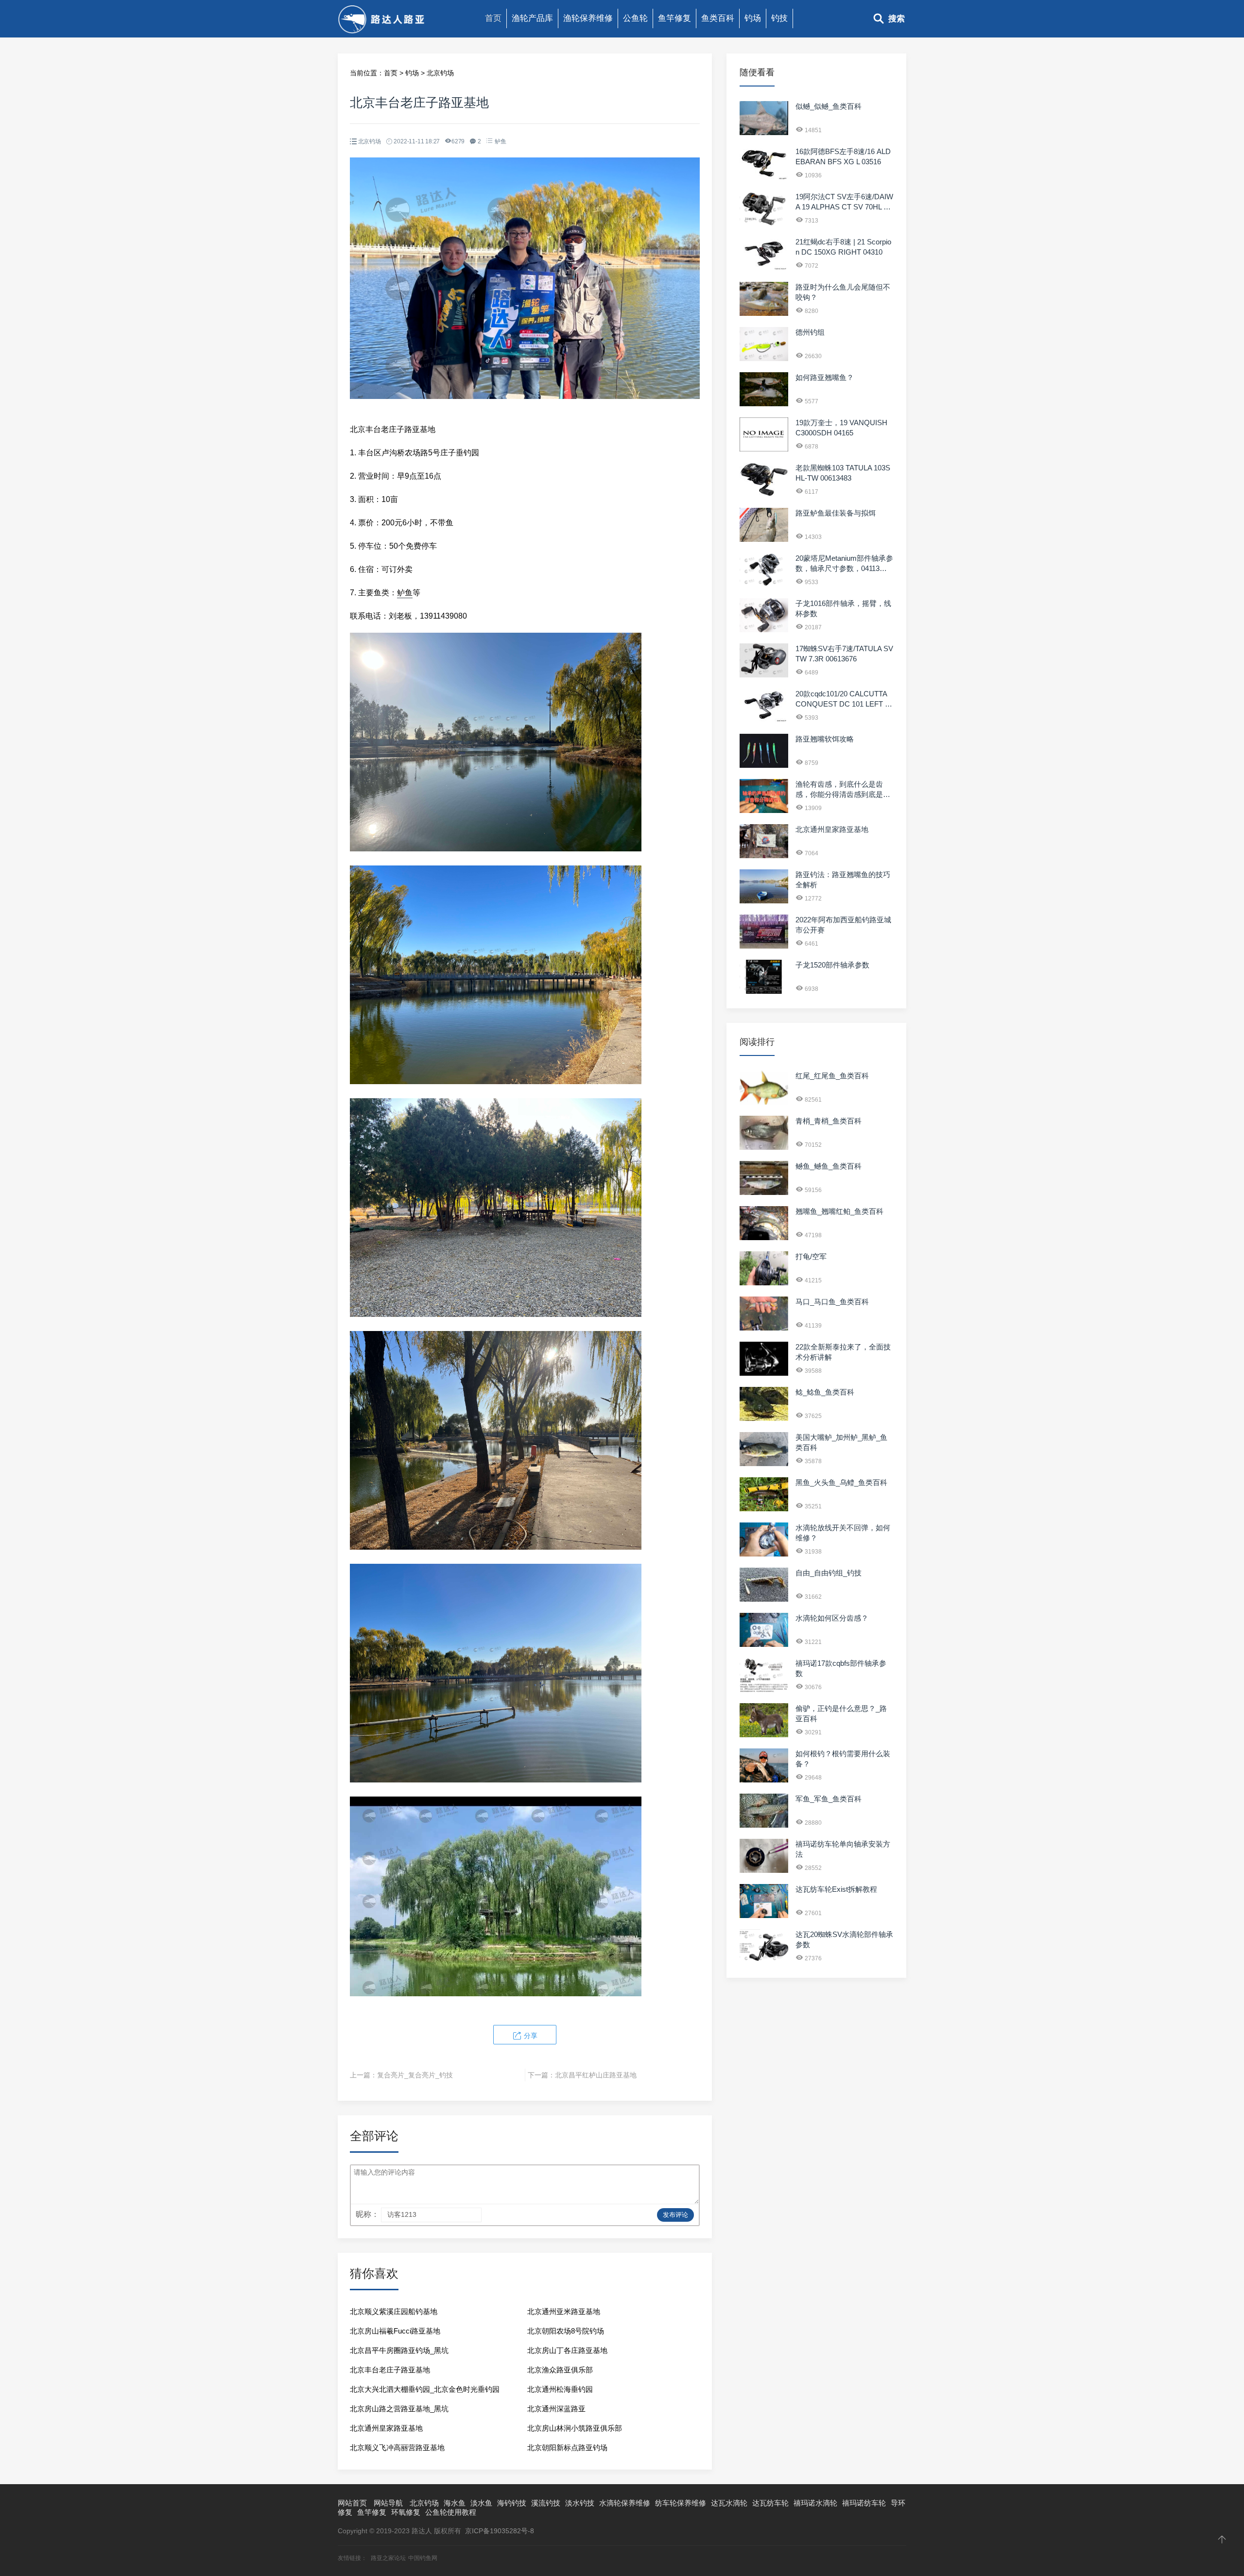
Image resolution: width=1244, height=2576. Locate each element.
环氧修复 (406, 2512)
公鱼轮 (635, 18)
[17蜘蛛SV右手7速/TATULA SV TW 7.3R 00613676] (764, 675)
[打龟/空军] (764, 1283)
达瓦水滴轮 (729, 2503)
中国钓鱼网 (423, 2558)
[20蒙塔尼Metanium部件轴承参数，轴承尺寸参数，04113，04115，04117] (764, 585)
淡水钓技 (580, 2503)
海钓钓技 (512, 2503)
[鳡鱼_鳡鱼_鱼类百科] (764, 1193)
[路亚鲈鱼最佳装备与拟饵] (764, 539)
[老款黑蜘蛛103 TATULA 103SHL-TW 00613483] (764, 494)
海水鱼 (455, 2503)
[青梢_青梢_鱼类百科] (764, 1147)
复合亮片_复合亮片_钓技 (415, 2075)
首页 (493, 18)
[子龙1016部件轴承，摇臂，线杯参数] (764, 630)
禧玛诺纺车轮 (864, 2503)
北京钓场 (440, 73)
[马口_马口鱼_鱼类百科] (764, 1328)
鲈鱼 (501, 141)
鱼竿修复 (674, 18)
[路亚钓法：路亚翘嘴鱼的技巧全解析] (764, 901)
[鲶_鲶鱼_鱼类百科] (764, 1418)
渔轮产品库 (532, 18)
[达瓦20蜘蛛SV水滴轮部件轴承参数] (764, 1961)
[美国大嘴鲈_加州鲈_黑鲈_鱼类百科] (764, 1464)
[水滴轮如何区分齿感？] (764, 1644)
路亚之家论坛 (388, 2558)
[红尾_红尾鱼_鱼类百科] (764, 1102)
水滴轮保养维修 (625, 2503)
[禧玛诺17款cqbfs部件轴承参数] (764, 1690)
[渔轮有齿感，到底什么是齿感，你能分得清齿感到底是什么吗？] (764, 811)
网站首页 (352, 2503)
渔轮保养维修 (588, 18)
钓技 (779, 18)
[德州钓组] (764, 359)
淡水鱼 (481, 2503)
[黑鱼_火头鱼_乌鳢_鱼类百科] (764, 1509)
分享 (530, 2036)
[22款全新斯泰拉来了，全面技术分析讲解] (764, 1373)
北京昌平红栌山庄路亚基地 (596, 2075)
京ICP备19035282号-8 (500, 2531)
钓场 (753, 18)
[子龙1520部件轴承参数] (764, 991)
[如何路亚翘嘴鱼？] (764, 404)
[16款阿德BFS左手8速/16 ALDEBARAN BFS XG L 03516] (764, 178)
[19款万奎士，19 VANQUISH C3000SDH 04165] (764, 449)
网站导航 (388, 2503)
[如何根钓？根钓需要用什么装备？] (764, 1780)
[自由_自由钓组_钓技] (764, 1599)
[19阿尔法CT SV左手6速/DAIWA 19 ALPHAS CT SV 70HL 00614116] (764, 223)
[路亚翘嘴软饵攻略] (764, 765)
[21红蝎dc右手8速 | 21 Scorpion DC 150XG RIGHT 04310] (764, 268)
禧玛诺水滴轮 (815, 2503)
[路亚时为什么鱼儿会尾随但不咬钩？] (764, 313)
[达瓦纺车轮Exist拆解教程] (764, 1916)
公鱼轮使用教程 (451, 2512)
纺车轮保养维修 (681, 2503)
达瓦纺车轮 (770, 2503)
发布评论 (675, 2215)
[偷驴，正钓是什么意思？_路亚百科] (764, 1735)
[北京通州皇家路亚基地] (764, 856)
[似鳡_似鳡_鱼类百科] (764, 133)
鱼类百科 (718, 18)
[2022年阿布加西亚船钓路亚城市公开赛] (764, 946)
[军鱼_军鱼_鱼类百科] (764, 1825)
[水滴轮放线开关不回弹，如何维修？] (764, 1554)
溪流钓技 (546, 2503)
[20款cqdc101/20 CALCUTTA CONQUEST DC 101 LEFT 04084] (764, 720)
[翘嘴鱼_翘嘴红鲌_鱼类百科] (764, 1238)
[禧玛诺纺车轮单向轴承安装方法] (764, 1870)
